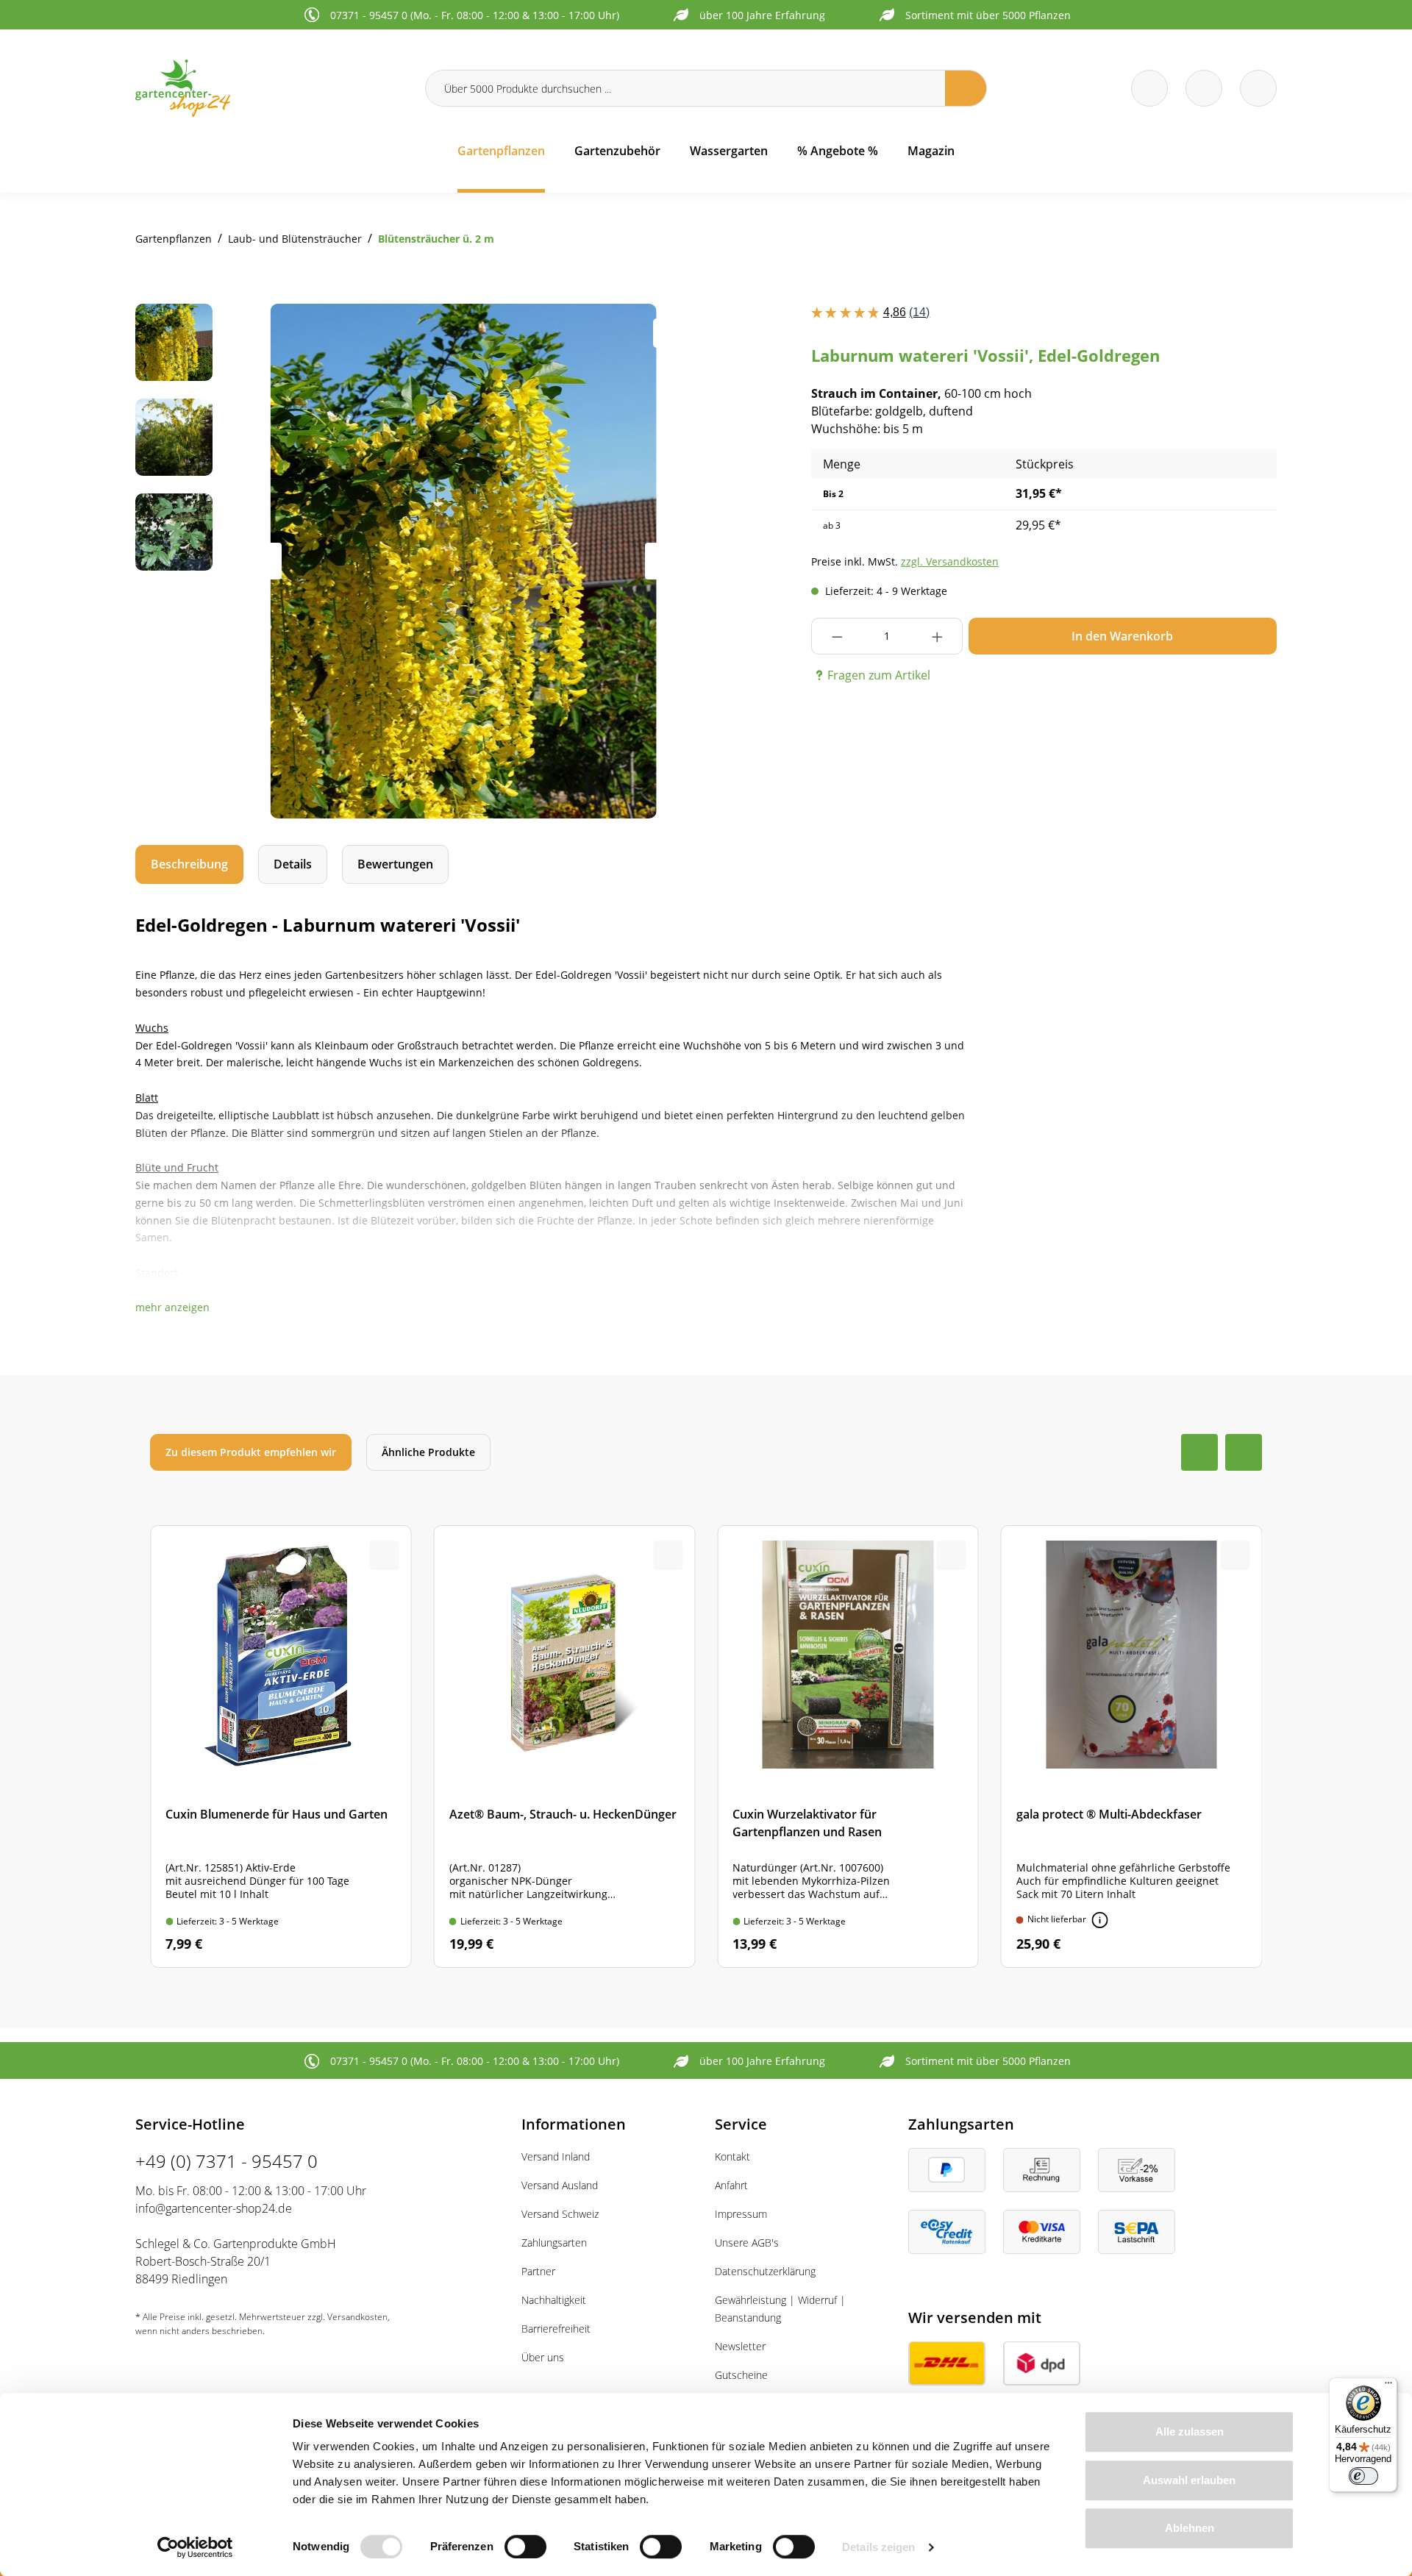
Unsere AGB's (747, 2243)
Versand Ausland (560, 2185)
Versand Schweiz (560, 2214)
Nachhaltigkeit (554, 2300)
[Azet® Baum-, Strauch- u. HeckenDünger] (565, 1747)
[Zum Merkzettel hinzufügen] (668, 333)
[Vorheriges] (263, 561)
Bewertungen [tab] (395, 864)
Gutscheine (741, 2375)
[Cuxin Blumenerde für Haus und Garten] (281, 1747)
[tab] (189, 864)
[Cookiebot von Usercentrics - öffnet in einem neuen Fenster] (195, 2547)
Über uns (543, 2357)
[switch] (525, 2547)
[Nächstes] (663, 561)
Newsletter (740, 2346)
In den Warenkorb (1122, 636)
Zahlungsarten (554, 2243)
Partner (538, 2271)
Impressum (741, 2214)
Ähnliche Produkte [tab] (428, 1452)
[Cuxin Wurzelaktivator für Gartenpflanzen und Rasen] (848, 1747)
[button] (172, 1307)
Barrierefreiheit (556, 2329)
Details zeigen (878, 2547)
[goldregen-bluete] (464, 561)
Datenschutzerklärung (765, 2271)
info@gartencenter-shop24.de (214, 2208)
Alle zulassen (1190, 2431)
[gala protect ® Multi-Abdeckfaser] (1132, 1747)
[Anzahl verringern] (837, 636)
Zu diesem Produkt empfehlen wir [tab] (251, 1452)
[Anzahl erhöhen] (937, 636)
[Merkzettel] (1149, 88)
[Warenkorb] (1204, 88)
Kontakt (732, 2156)
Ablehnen (1190, 2528)
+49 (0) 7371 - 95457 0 (227, 2161)
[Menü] (1388, 2386)
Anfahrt (731, 2185)
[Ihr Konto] (1258, 88)
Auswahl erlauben (1189, 2480)
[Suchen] (966, 88)
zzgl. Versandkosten (950, 561)
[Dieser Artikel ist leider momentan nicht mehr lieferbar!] (1100, 1920)
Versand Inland (556, 2156)
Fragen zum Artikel (879, 675)
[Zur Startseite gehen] (271, 88)
